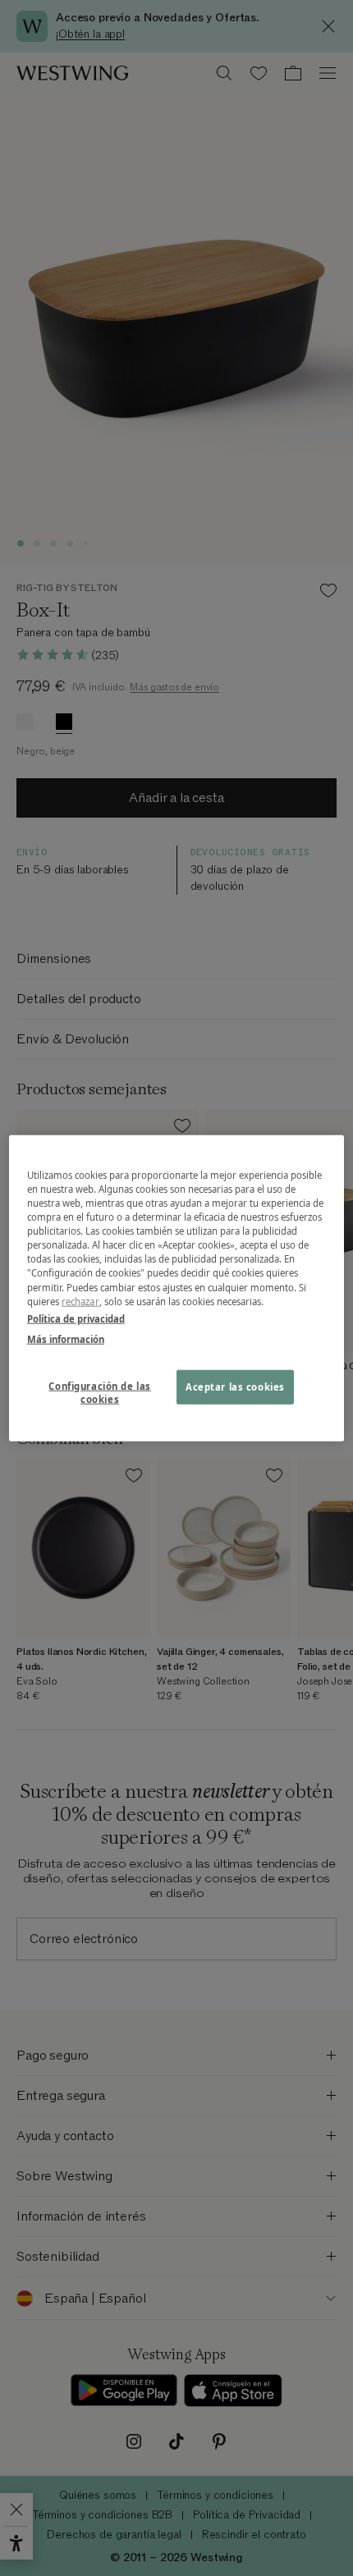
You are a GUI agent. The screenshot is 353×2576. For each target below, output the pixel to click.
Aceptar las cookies (235, 1386)
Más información (66, 1338)
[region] (177, 1288)
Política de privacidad (76, 1318)
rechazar (80, 1301)
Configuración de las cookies (99, 1392)
